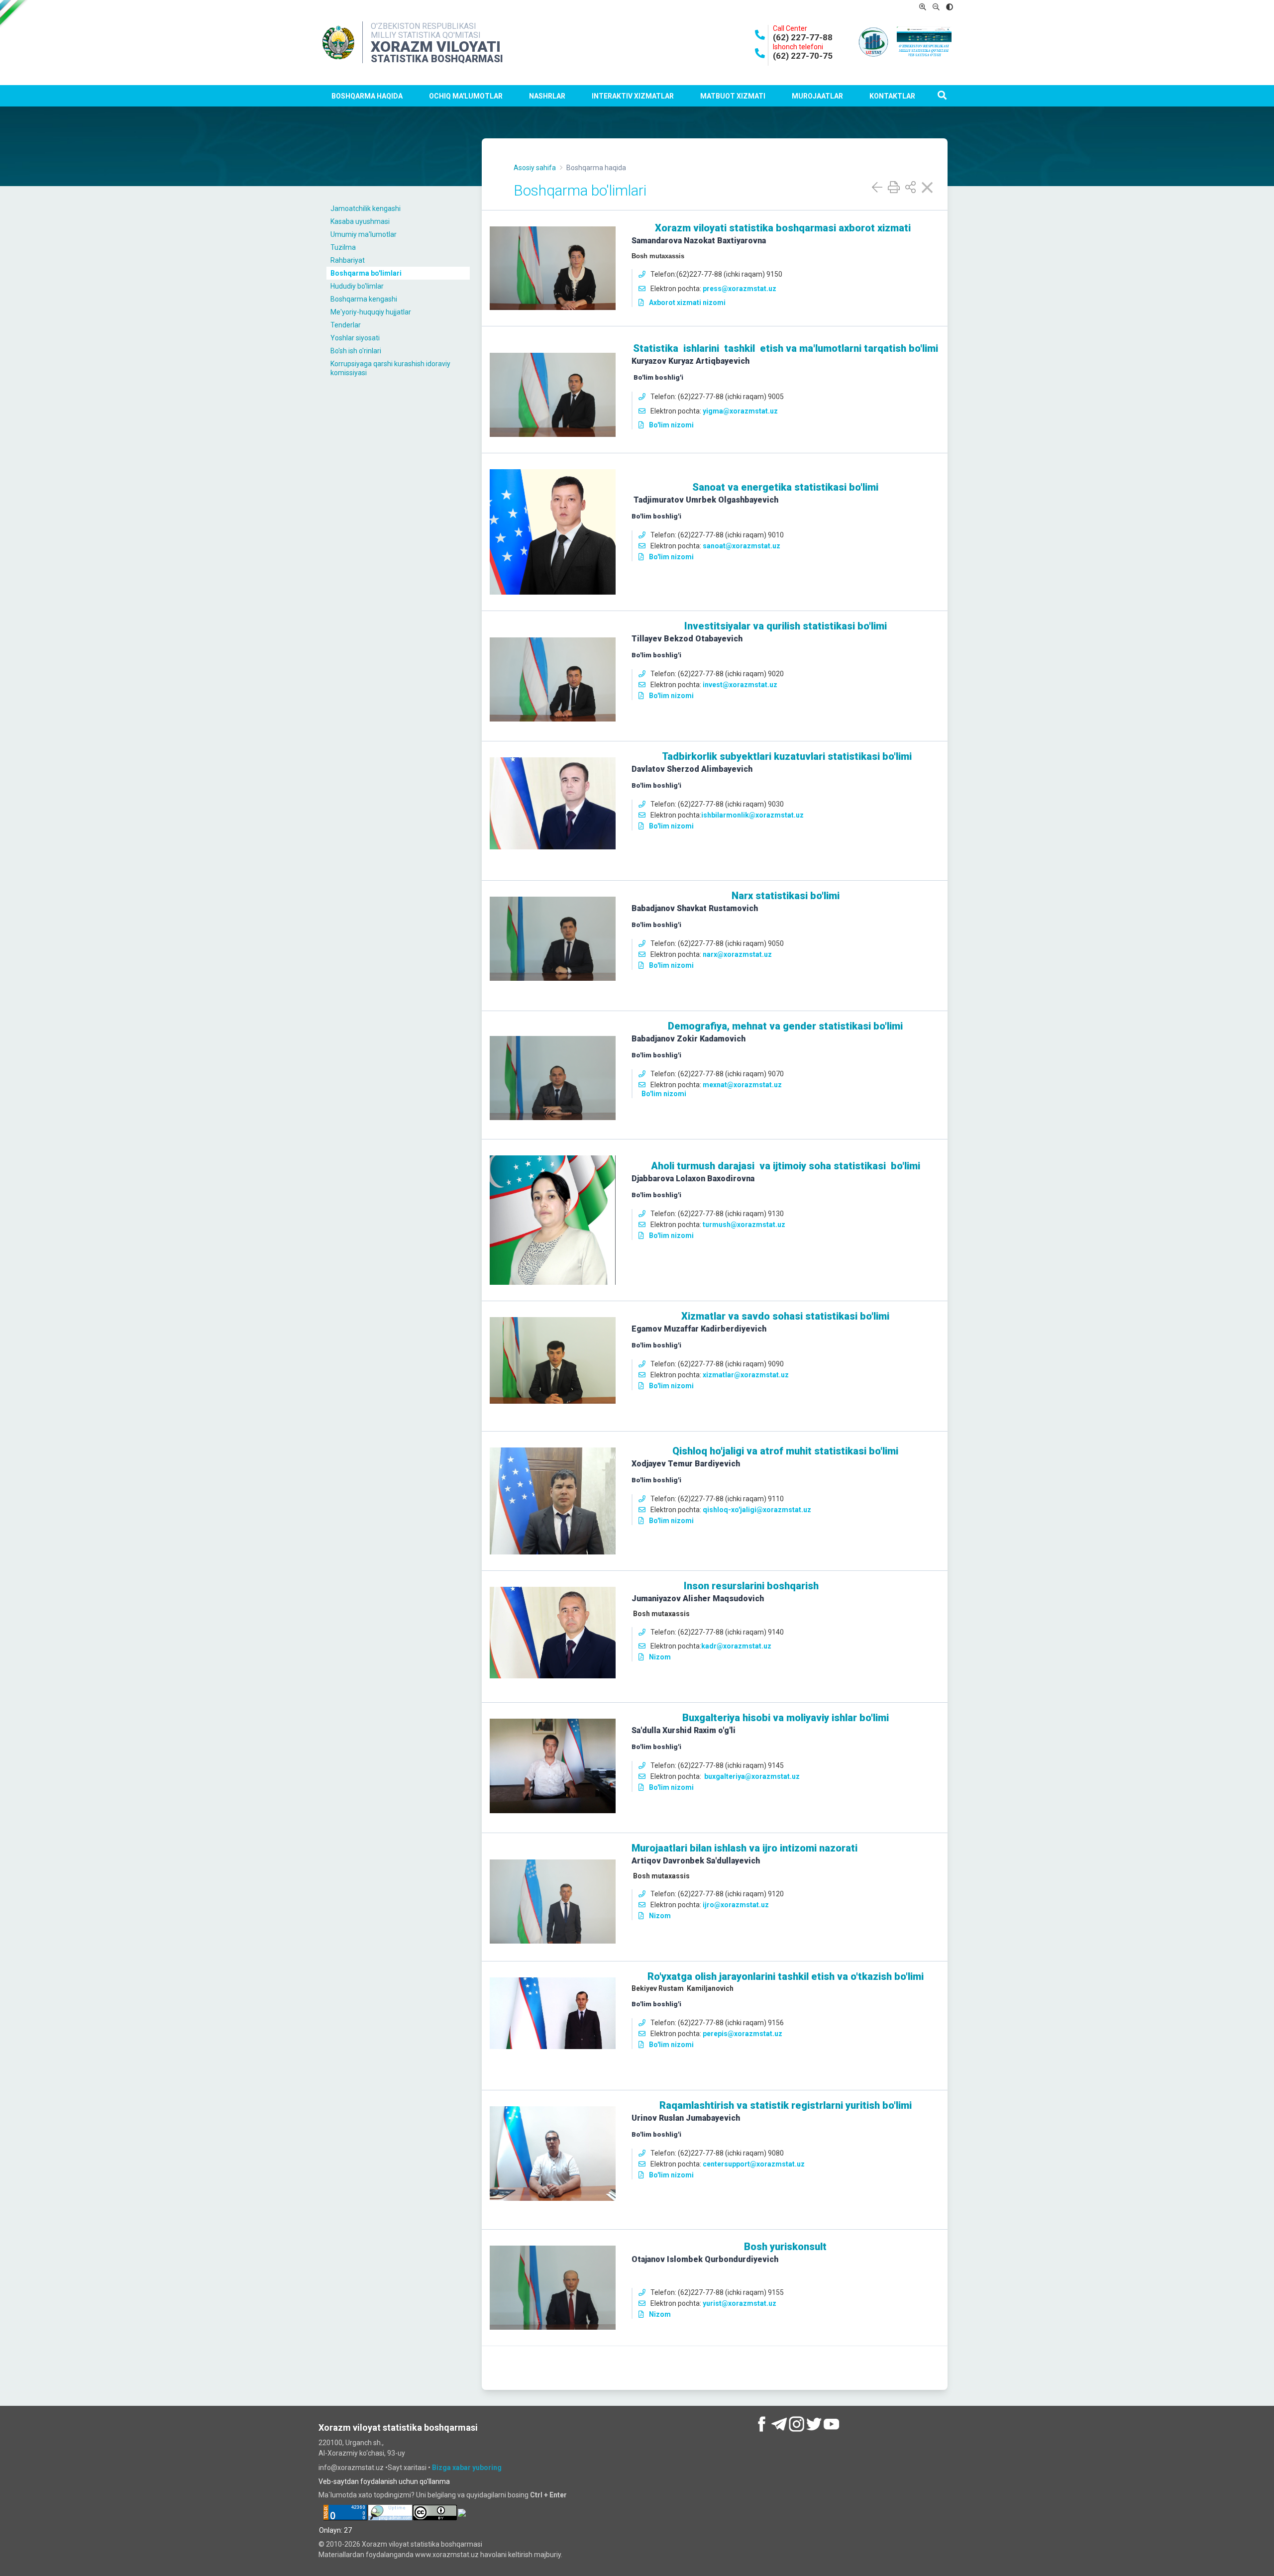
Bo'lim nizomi (671, 425)
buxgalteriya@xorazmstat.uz (752, 1776)
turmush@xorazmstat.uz (744, 1225)
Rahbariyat (348, 260)
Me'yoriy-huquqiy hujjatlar (371, 312)
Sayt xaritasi (408, 2468)
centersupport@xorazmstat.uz (754, 2164)
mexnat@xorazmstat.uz (742, 1085)
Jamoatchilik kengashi (366, 208)
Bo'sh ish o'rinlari (356, 351)
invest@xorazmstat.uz (740, 685)
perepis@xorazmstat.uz (743, 2034)
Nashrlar (547, 96)
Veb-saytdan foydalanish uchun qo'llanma (384, 2481)
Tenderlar (346, 325)
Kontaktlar (892, 96)
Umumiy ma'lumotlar (364, 234)
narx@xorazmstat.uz (737, 954)
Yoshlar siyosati (355, 338)
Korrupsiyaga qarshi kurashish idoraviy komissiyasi (390, 368)
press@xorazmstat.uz (740, 289)
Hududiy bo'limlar (357, 286)
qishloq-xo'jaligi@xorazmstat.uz (757, 1510)
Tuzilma (343, 247)
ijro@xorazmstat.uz (736, 1905)
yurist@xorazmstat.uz (740, 2303)
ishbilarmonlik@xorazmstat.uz (752, 815)
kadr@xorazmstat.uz (736, 1646)
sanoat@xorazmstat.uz (742, 546)
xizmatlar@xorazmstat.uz (746, 1375)
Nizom (660, 1657)
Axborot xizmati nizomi (687, 303)
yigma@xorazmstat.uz (740, 411)
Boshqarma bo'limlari (366, 273)
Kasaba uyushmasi (360, 221)
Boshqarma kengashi (364, 299)
